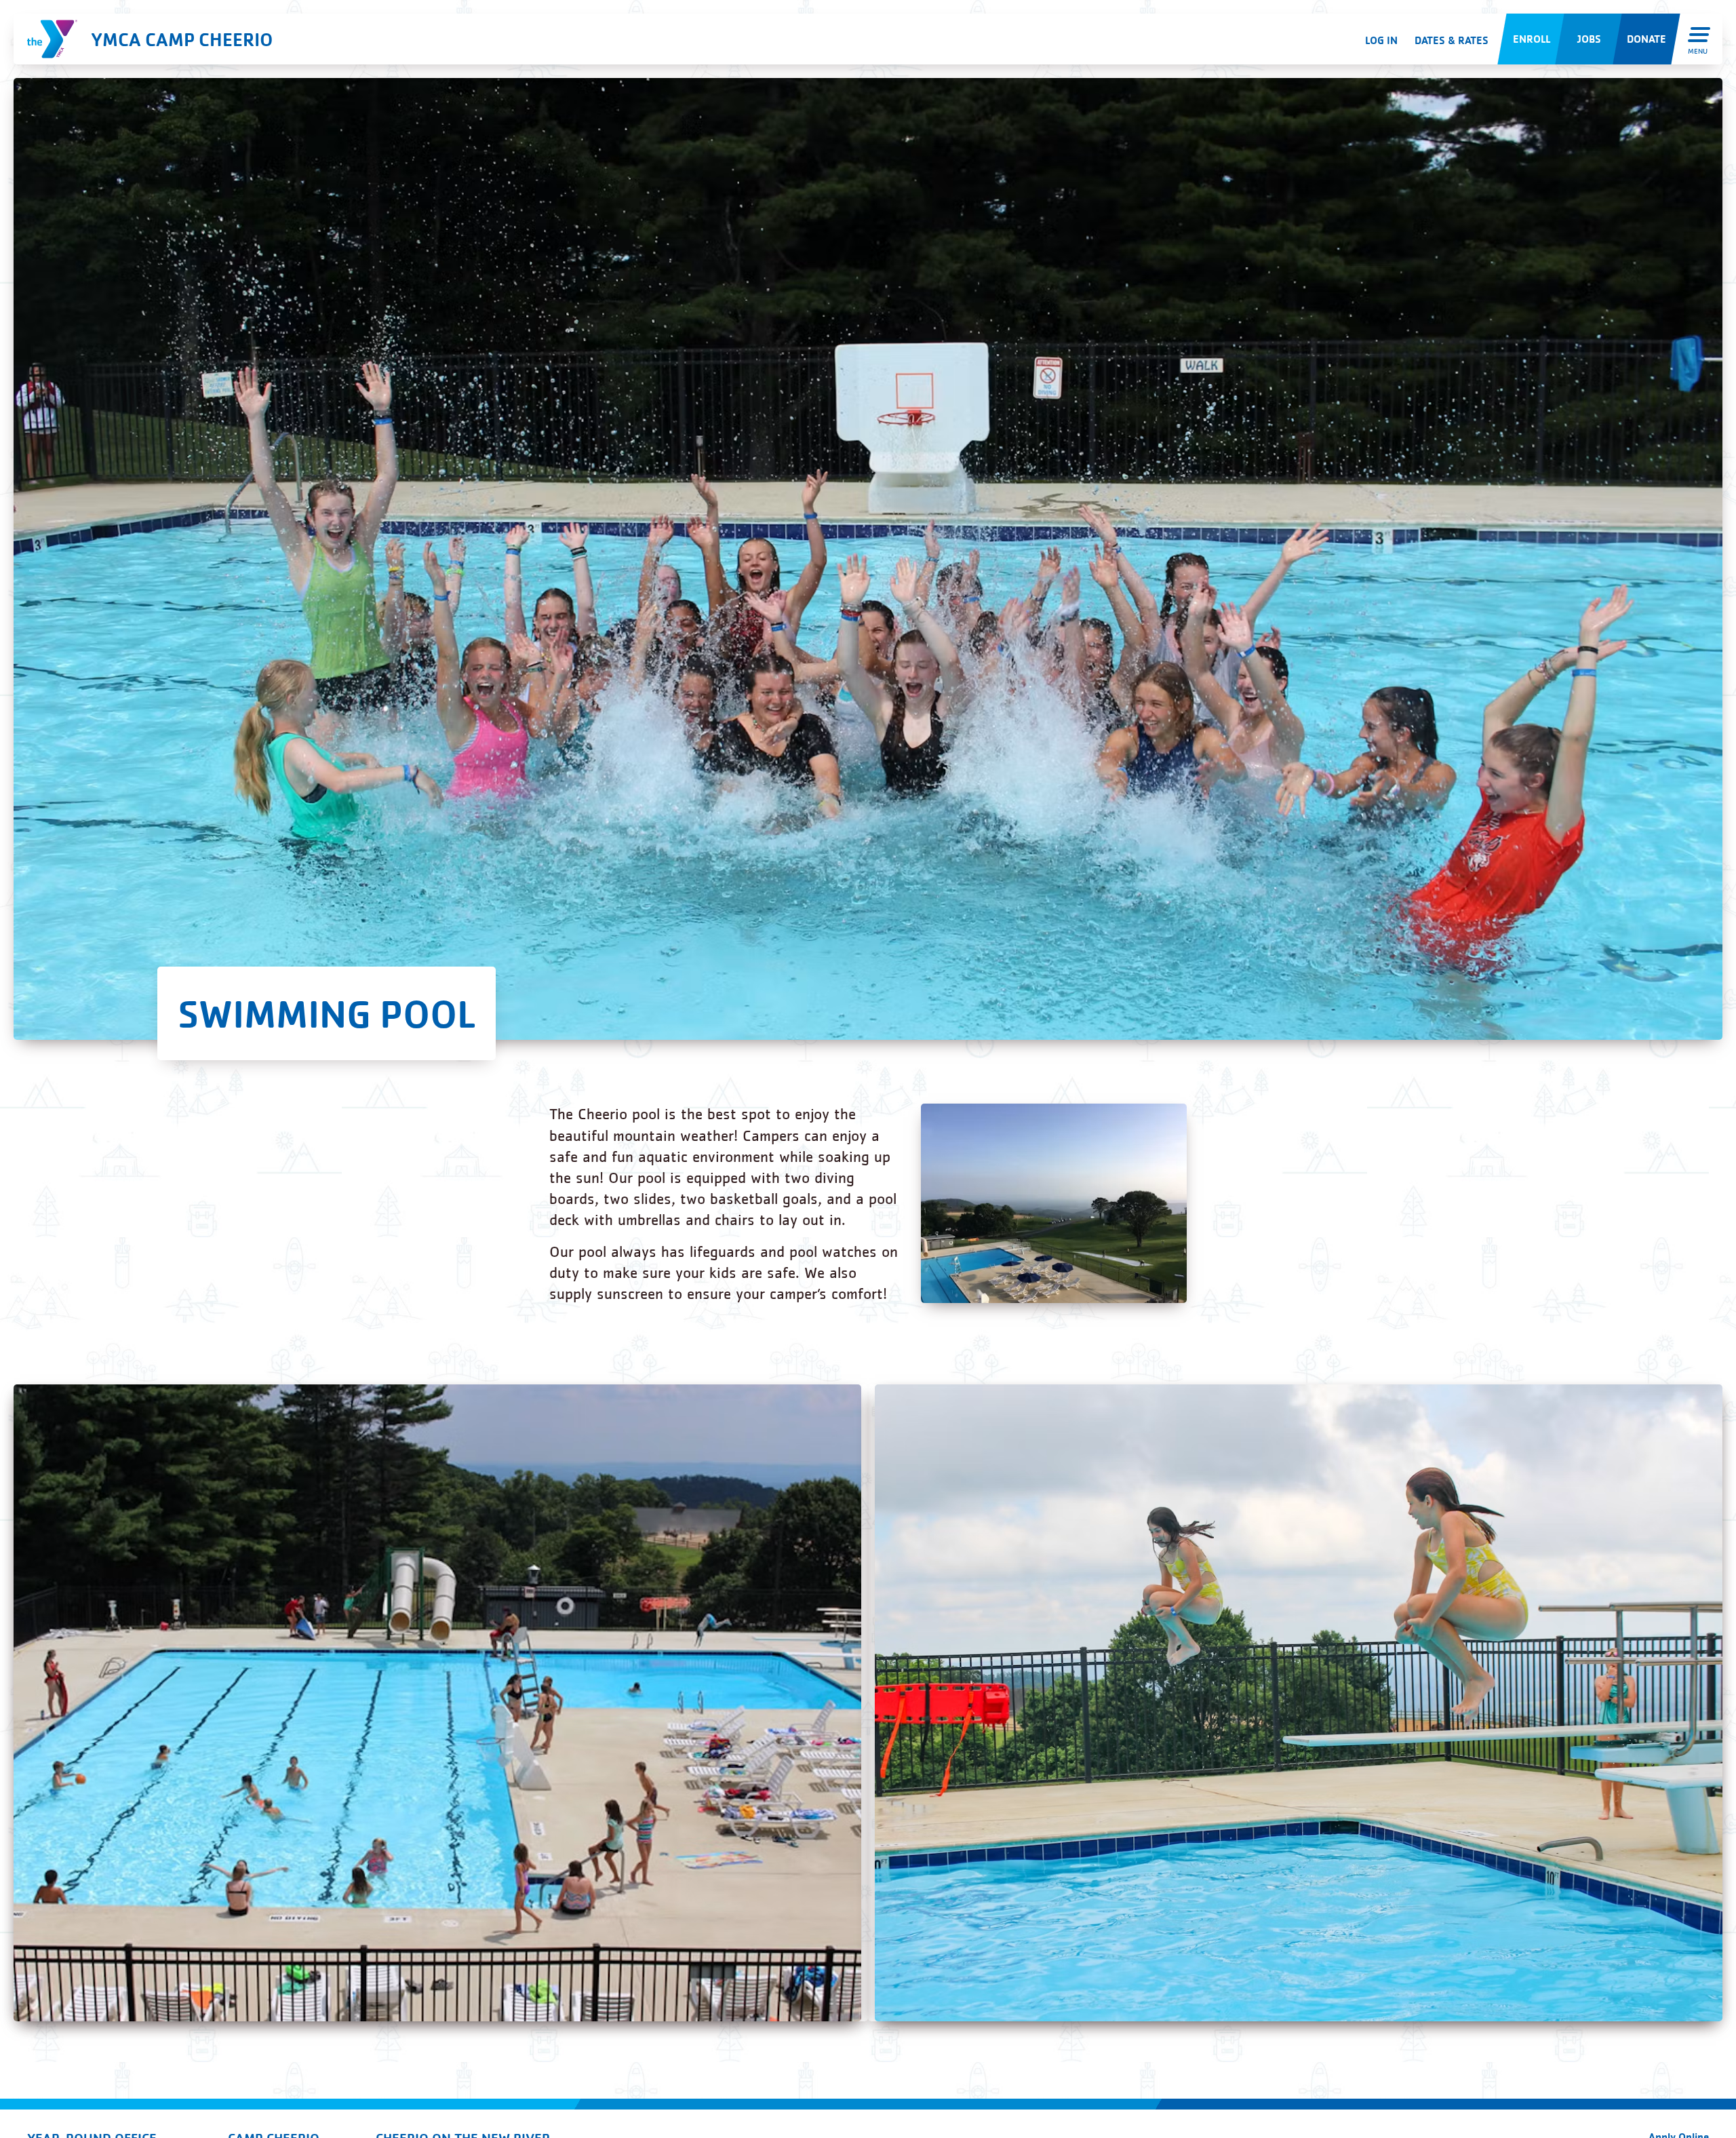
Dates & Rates (1452, 40)
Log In (1381, 40)
